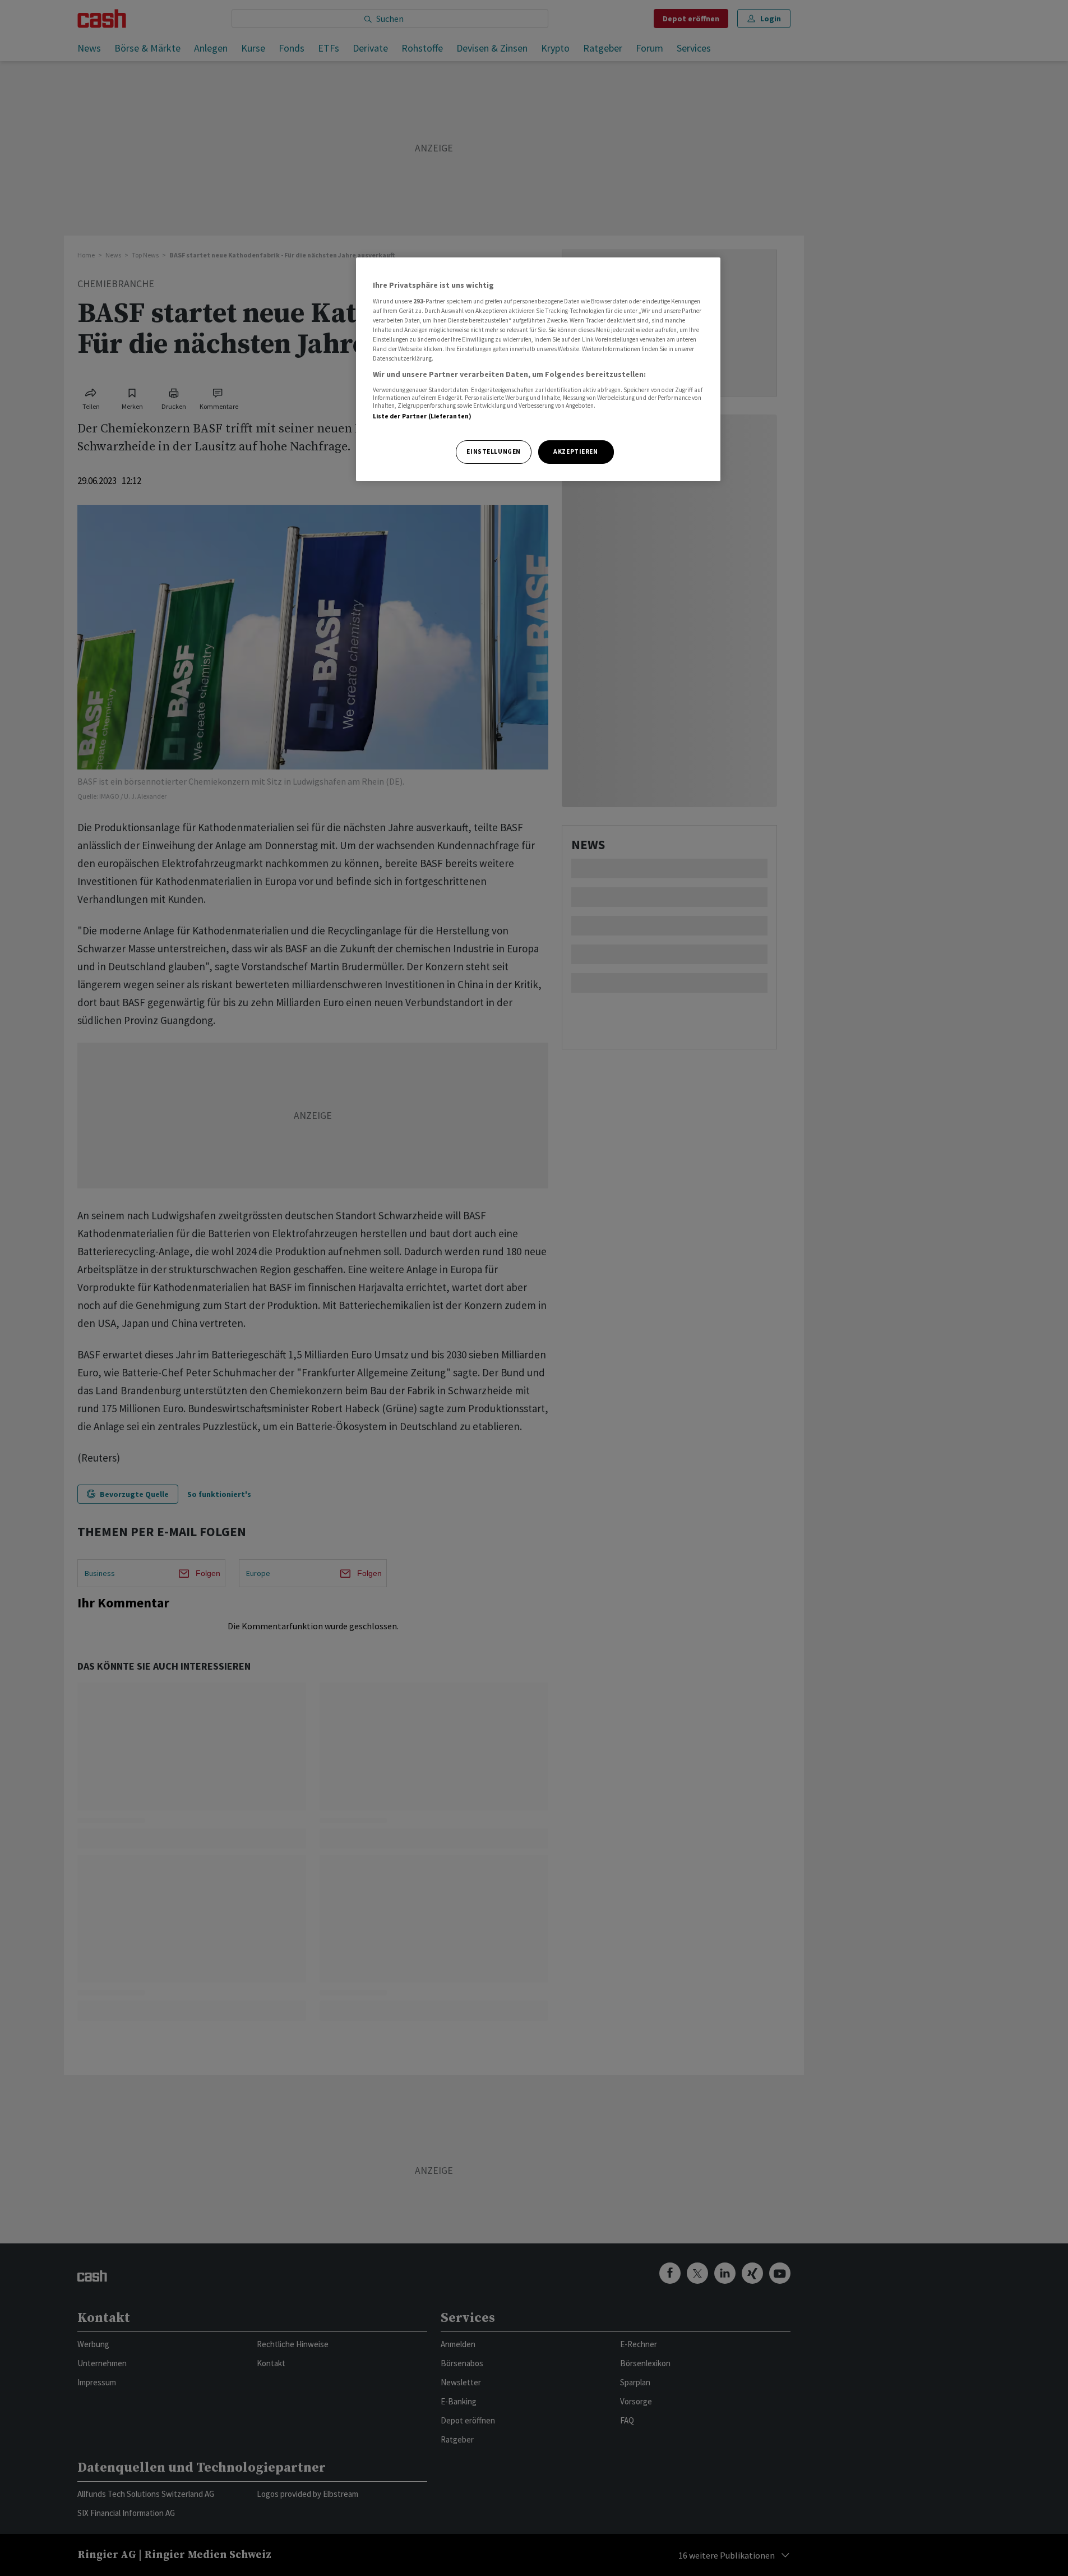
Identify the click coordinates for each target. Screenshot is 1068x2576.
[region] (538, 369)
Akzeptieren (575, 451)
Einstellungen (493, 451)
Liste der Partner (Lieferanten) (422, 416)
